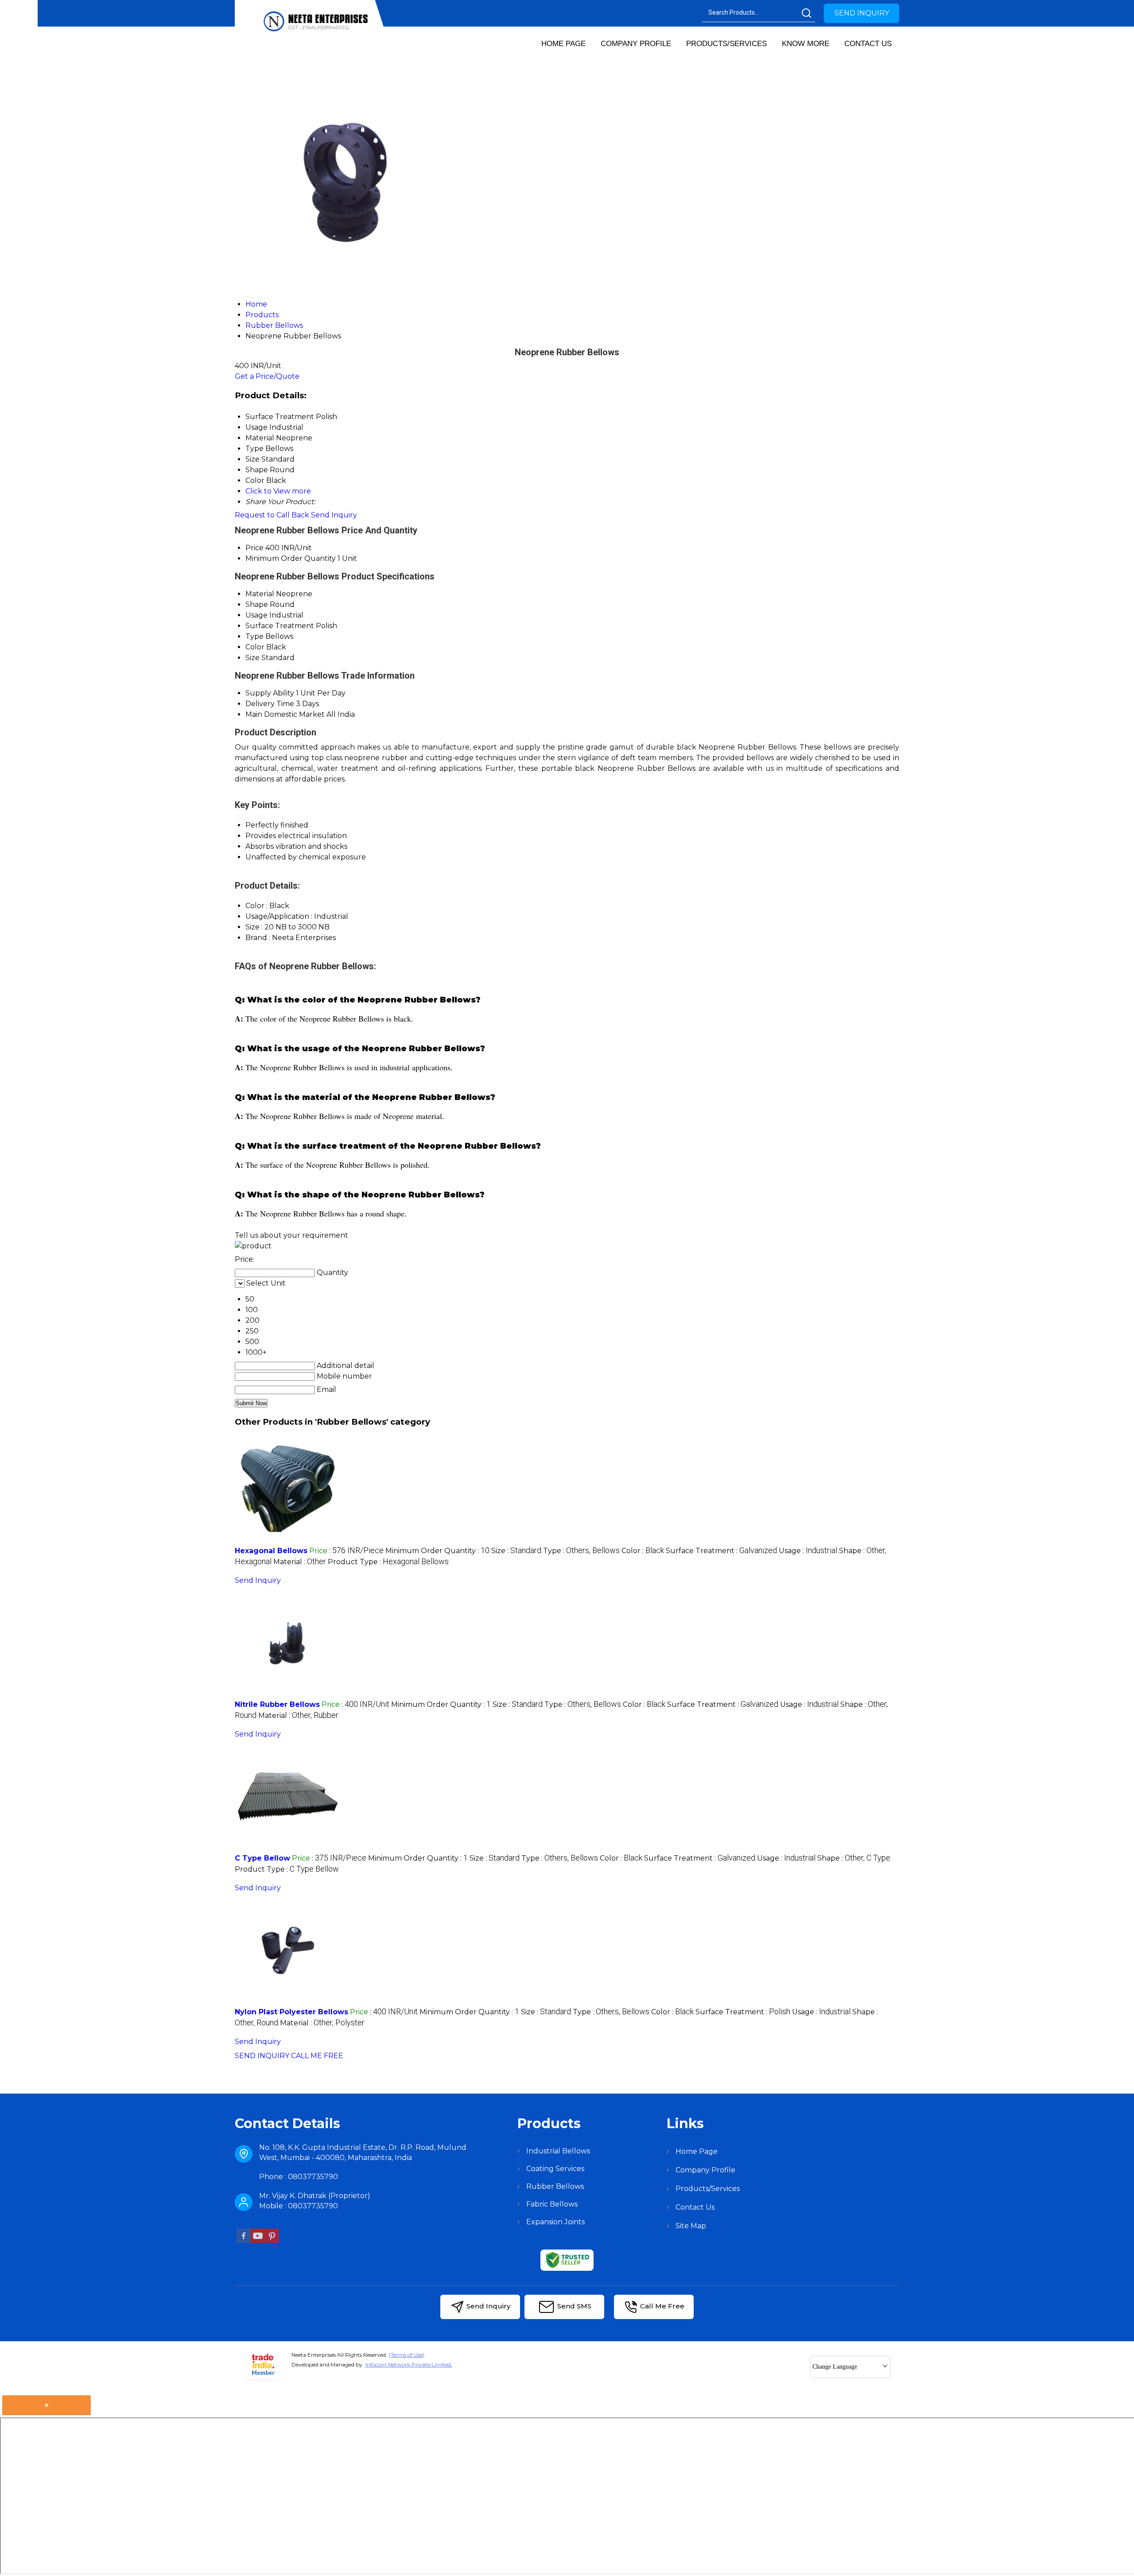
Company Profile (636, 44)
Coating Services (555, 2169)
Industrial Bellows (558, 2151)
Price (254, 548)
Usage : (808, 1551)
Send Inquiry (862, 13)
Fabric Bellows (552, 2204)
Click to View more (278, 491)
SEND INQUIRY (262, 2056)
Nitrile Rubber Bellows (277, 1704)
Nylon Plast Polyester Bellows (291, 2012)
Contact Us (868, 44)
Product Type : (388, 1562)
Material (260, 594)
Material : (300, 1562)
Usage (256, 615)
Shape (257, 604)
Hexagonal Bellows (271, 1551)
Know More (806, 44)
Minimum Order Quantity (291, 558)
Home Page (563, 44)
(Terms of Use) (407, 2355)
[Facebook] (244, 2240)
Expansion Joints (555, 2222)
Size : (516, 1551)
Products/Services (726, 44)
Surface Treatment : (721, 1551)
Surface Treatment (280, 626)
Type (254, 636)
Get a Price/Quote (267, 376)
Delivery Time (270, 704)
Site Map (691, 2226)
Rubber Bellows (555, 2186)
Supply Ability (270, 693)
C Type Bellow (262, 1858)
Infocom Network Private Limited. (409, 2364)
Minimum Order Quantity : (437, 1551)
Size (252, 658)
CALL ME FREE (317, 2056)
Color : (643, 1551)
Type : (581, 1551)
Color (255, 647)
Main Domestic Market (285, 714)
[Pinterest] (272, 2240)
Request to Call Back (272, 515)
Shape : (854, 1858)
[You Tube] (258, 2240)
